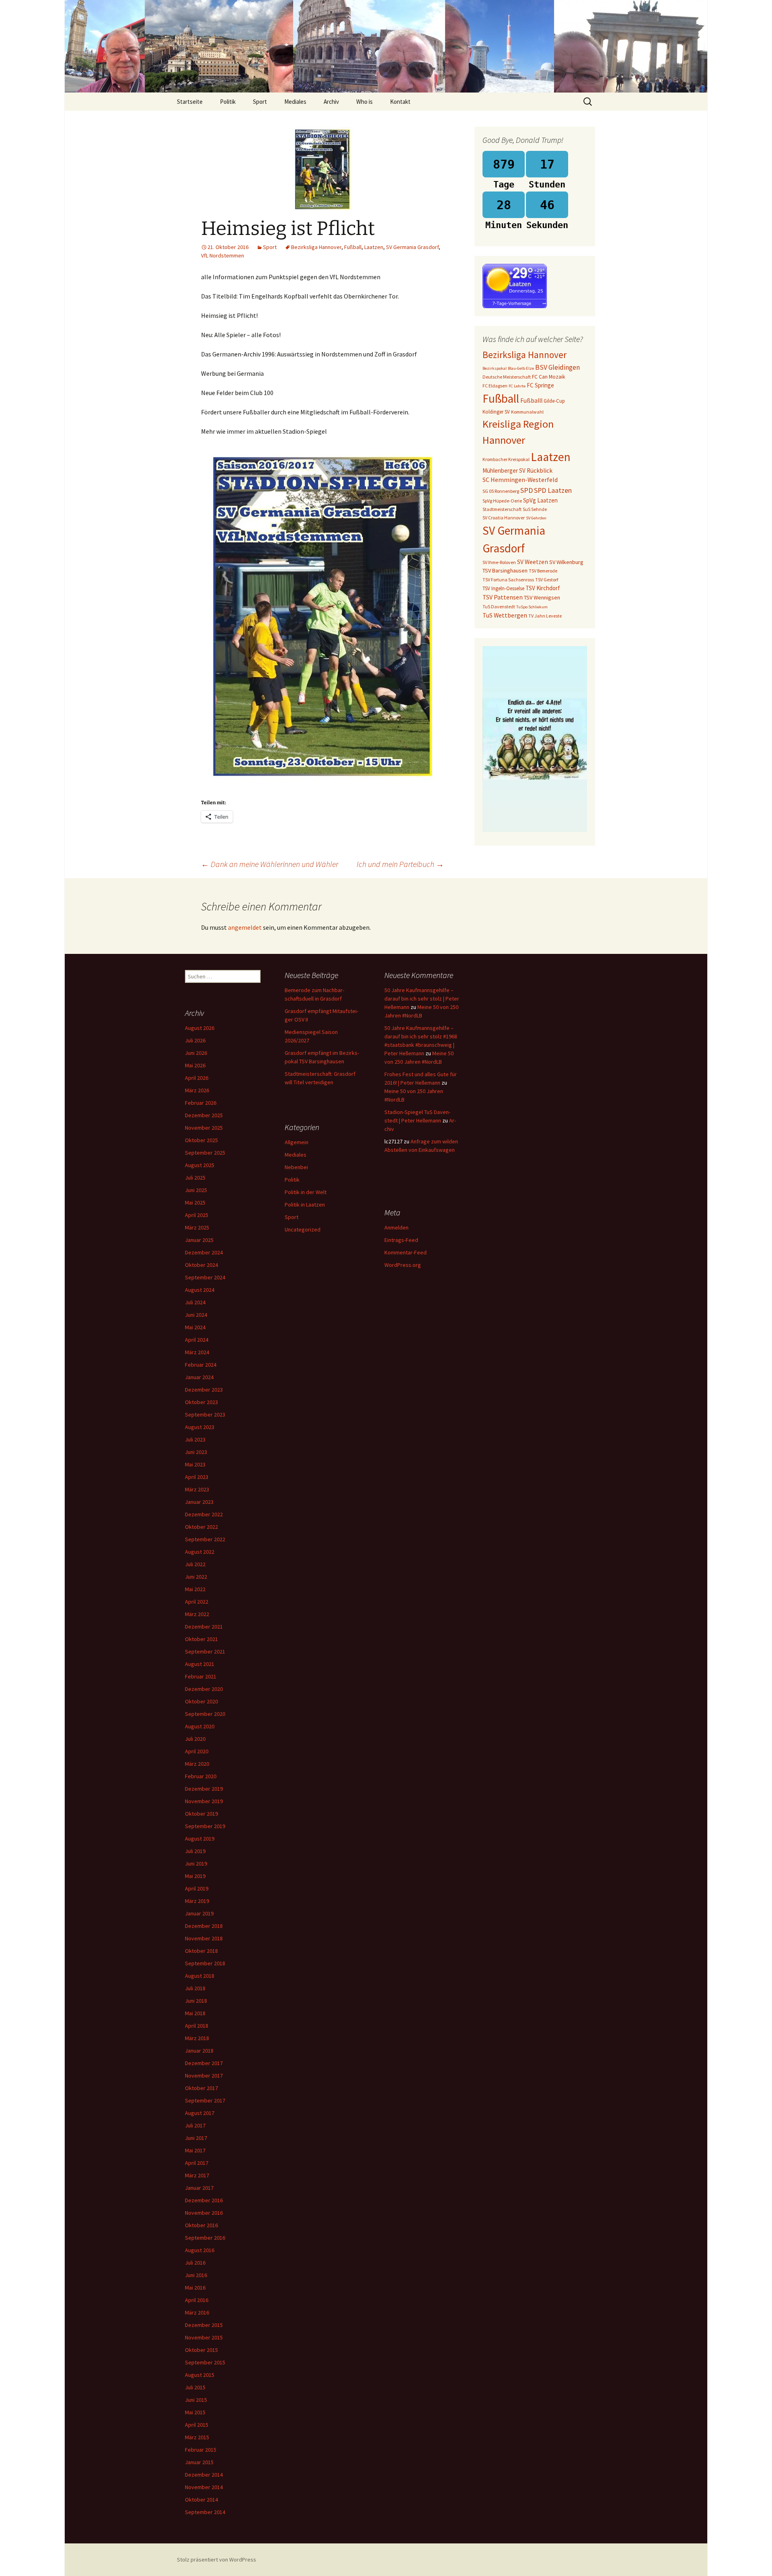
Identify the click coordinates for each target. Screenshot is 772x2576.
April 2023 (197, 1477)
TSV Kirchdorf (543, 588)
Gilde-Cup (554, 401)
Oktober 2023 (201, 1402)
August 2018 (200, 1976)
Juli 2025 (195, 1178)
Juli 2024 (195, 1302)
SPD (527, 490)
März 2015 (197, 2437)
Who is (364, 102)
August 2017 (200, 2113)
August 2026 (200, 1028)
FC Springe (540, 385)
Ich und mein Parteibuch (400, 864)
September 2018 (205, 1963)
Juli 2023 (195, 1439)
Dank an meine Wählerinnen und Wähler (270, 864)
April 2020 (197, 1751)
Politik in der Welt (306, 1192)
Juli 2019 (195, 1851)
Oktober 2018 (201, 1951)
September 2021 (205, 1651)
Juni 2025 (196, 1190)
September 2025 (205, 1153)
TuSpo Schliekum (532, 607)
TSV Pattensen (503, 597)
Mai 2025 (195, 1203)
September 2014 (205, 2512)
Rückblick (540, 471)
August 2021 (200, 1664)
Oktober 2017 (201, 2088)
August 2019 (200, 1839)
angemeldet (245, 927)
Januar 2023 (199, 1502)
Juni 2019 (196, 1864)
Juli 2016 (195, 2263)
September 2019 (205, 1826)
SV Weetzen (533, 562)
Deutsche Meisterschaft (507, 377)
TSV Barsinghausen (505, 570)
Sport (260, 102)
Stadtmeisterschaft (502, 509)
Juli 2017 (195, 2125)
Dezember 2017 (204, 2063)
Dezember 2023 (204, 1390)
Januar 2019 (199, 1913)
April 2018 (197, 2026)
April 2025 (197, 1215)
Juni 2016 (196, 2275)
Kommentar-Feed (406, 1252)
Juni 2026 (196, 1053)
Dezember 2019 (204, 1789)
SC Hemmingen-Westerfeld (520, 480)
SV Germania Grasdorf (412, 247)
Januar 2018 (199, 2051)
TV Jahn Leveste (545, 616)
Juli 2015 (195, 2387)
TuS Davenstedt (499, 606)
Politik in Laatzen (305, 1205)
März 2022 (197, 1614)
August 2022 (200, 1552)
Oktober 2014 (201, 2500)
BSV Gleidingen (557, 367)
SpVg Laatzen (540, 500)
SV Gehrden (536, 518)
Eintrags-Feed (401, 1240)
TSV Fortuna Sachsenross (508, 580)
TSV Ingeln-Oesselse (503, 588)
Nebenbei (296, 1167)
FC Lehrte (517, 386)
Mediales (295, 102)
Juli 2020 (195, 1739)
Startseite (190, 102)
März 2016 (197, 2312)
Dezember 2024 (204, 1252)
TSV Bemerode (543, 571)
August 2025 (200, 1165)
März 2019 (197, 1901)
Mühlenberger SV (504, 471)
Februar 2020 (201, 1776)
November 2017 (204, 2076)
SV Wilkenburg (566, 562)
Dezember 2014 (204, 2475)
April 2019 (197, 1888)
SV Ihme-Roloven (499, 562)
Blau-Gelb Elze (521, 368)
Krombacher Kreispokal (506, 459)
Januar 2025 (199, 1240)
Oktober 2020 (201, 1701)
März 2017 (197, 2175)
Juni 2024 (196, 1315)
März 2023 (197, 1489)
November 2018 (204, 1938)
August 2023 (200, 1427)
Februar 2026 (201, 1103)
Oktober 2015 (201, 2350)
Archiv (331, 102)
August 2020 (200, 1726)
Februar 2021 (201, 1676)
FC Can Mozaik (549, 377)
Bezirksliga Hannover (316, 247)
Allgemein (297, 1142)
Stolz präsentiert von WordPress (217, 2560)
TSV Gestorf (547, 580)
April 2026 (197, 1078)
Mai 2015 (195, 2412)
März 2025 (197, 1227)
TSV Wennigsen (542, 597)
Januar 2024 (199, 1377)
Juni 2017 (196, 2138)
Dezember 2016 (204, 2200)
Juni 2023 (196, 1452)
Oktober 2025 (201, 1140)
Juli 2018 (195, 1988)
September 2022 (205, 1539)
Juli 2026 (195, 1040)
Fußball (353, 247)
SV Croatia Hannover (504, 518)
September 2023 (205, 1415)
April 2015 (197, 2425)
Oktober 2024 (201, 1265)
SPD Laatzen (553, 490)
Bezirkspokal (495, 368)
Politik (228, 102)
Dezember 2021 (204, 1627)
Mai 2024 (195, 1327)
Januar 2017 (199, 2188)
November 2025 (204, 1128)
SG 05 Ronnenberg (501, 491)
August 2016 (200, 2250)
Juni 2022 (196, 1577)
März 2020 (197, 1764)
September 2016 (205, 2238)
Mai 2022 (195, 1589)
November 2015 (204, 2337)
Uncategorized (303, 1229)
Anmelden (396, 1227)
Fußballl (531, 401)
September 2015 (205, 2362)
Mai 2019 (195, 1876)
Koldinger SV (496, 412)
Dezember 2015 (204, 2325)
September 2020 (205, 1714)
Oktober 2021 (201, 1639)
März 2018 (197, 2038)
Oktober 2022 (201, 1527)
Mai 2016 (195, 2288)
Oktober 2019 (201, 1814)
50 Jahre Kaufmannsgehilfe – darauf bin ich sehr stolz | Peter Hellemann (422, 999)
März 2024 (197, 1352)
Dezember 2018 (204, 1926)
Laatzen (374, 247)
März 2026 (197, 1090)
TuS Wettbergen (505, 615)
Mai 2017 (195, 2150)
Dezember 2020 (204, 1689)
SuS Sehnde (535, 509)
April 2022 (197, 1602)
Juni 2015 (196, 2400)
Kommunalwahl (527, 412)
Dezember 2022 (204, 1514)
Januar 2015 (199, 2462)
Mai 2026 (195, 1065)
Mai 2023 (195, 1464)
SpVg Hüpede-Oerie (502, 501)
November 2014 (204, 2487)
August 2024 (200, 1290)
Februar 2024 (201, 1365)
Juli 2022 (195, 1564)
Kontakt (400, 102)
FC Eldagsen (495, 386)
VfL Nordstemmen (223, 255)
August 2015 (200, 2375)
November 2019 (204, 1801)
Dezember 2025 (204, 1115)
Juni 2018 (196, 2001)
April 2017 (197, 2163)
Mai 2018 (195, 2013)
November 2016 (204, 2213)
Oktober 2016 (201, 2225)
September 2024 (205, 1277)
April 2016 (197, 2300)
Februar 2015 (201, 2450)
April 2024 (197, 1340)
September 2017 (205, 2100)
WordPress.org (403, 1265)
